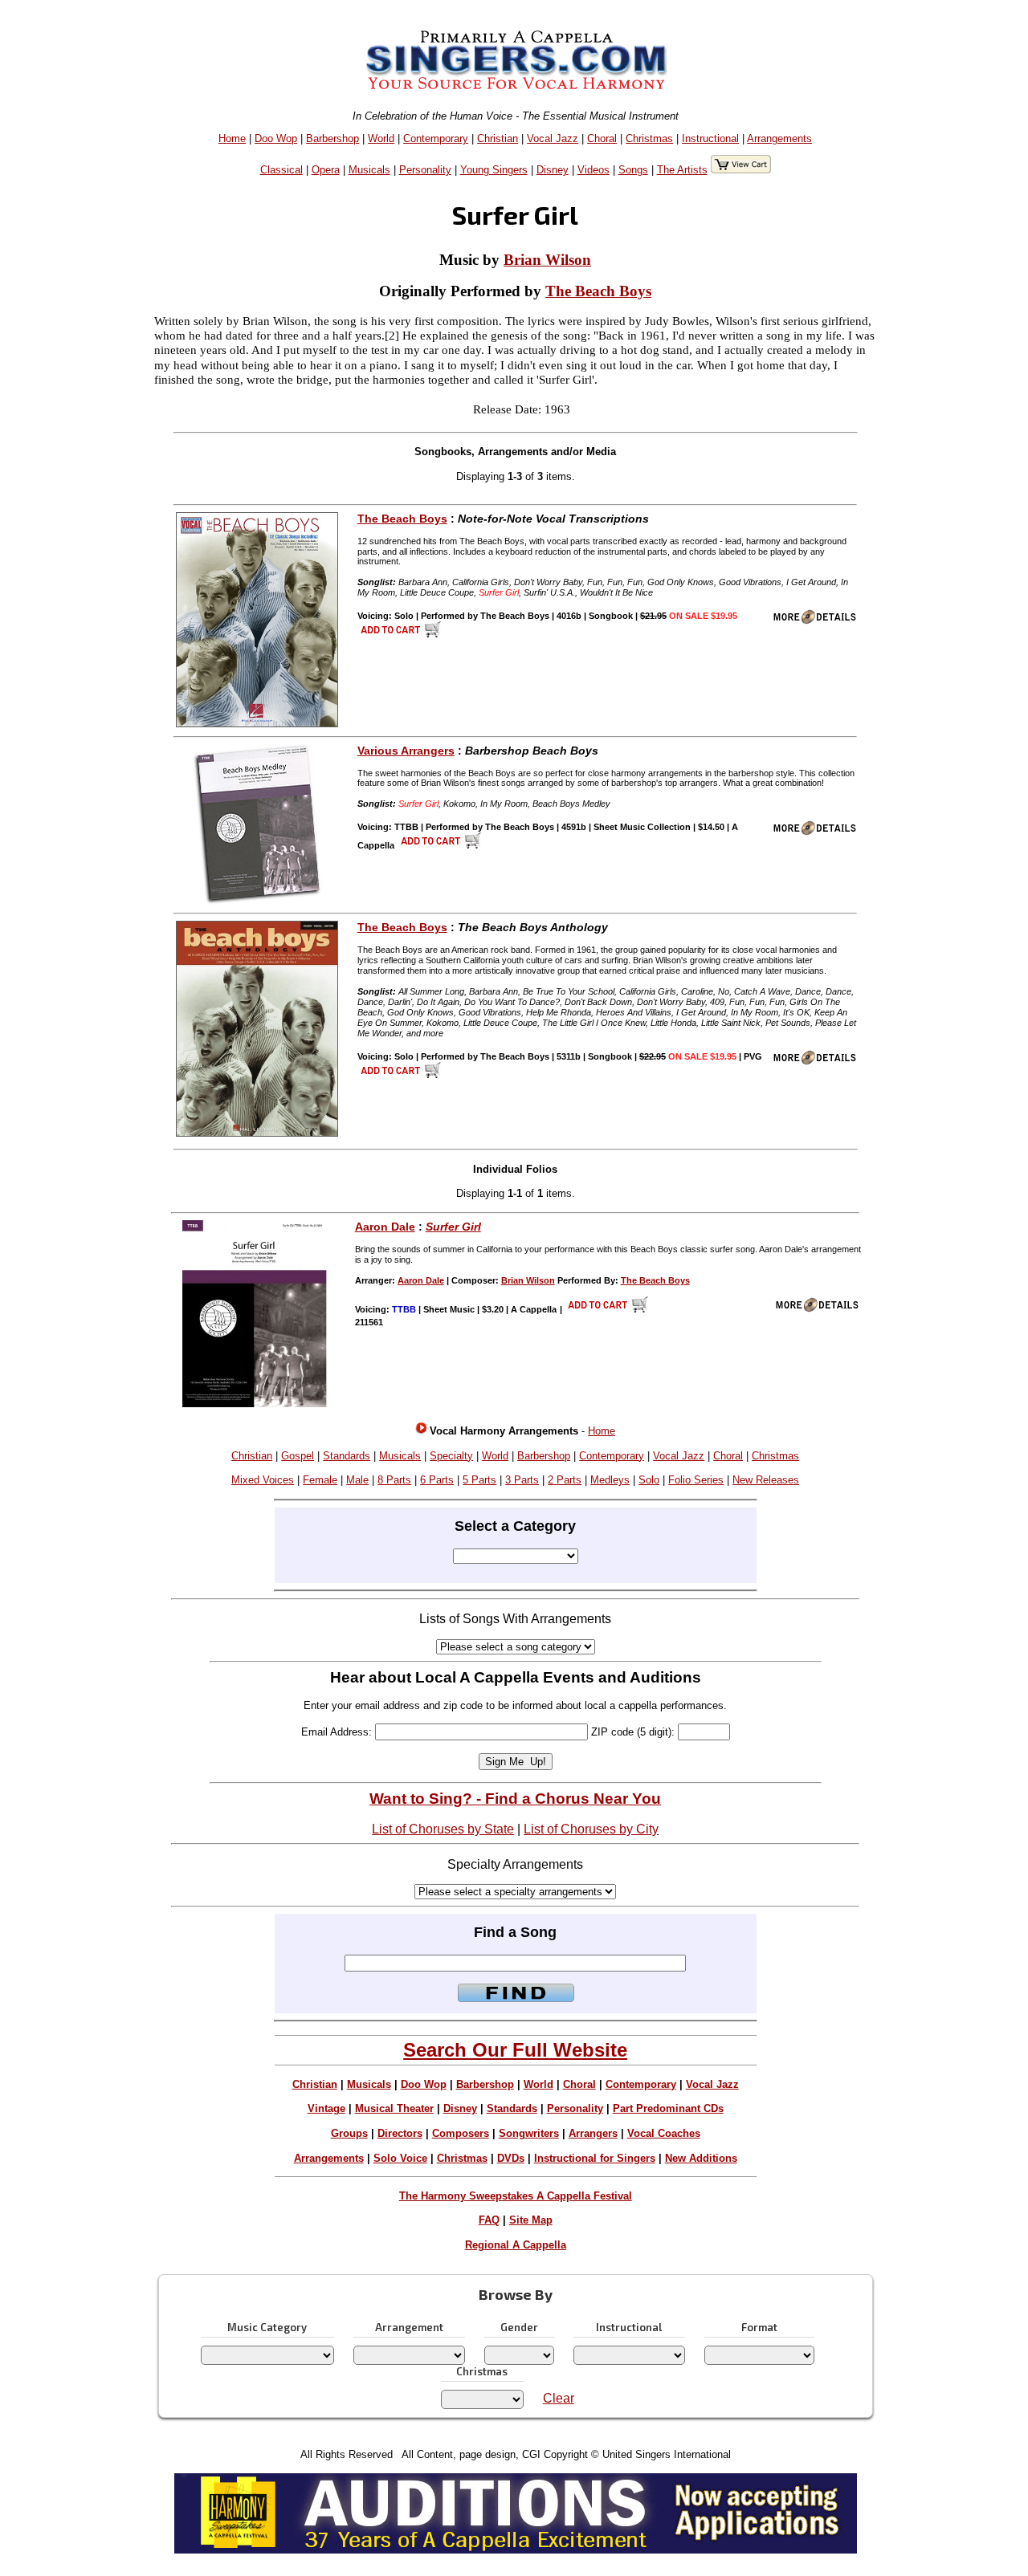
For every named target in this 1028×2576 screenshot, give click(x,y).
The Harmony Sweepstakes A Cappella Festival (516, 2196)
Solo (649, 1480)
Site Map (531, 2220)
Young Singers (494, 170)
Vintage (326, 2108)
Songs (633, 170)
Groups (349, 2133)
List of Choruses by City (591, 1829)
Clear (559, 2398)
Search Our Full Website (515, 2050)
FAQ (489, 2220)
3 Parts (522, 1480)
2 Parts (565, 1480)
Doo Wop (276, 138)
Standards (347, 1456)
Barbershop (332, 138)
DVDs (511, 2158)
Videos (594, 170)
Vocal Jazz (553, 138)
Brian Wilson (547, 260)
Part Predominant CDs (668, 2108)
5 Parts (479, 1480)
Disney (553, 170)
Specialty (451, 1456)
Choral (602, 138)
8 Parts (394, 1480)
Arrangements (779, 138)
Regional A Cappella (516, 2245)
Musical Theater (394, 2108)
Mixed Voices (263, 1480)
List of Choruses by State (443, 1829)
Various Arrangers (406, 751)
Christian (498, 138)
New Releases (766, 1480)
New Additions (701, 2158)
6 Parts (437, 1480)
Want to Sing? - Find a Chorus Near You (515, 1799)
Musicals (369, 170)
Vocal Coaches (664, 2133)
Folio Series (696, 1480)
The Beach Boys (598, 291)
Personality (425, 170)
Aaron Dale (385, 1227)
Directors (400, 2133)
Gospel (298, 1456)
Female (320, 1480)
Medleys (610, 1480)
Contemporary (436, 138)
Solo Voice (400, 2158)
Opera (326, 170)
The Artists (682, 170)
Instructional (710, 138)
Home (232, 138)
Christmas (649, 138)
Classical (281, 170)
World (381, 138)
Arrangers (593, 2133)
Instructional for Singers (595, 2158)
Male (357, 1480)
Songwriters (529, 2133)
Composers (461, 2133)
